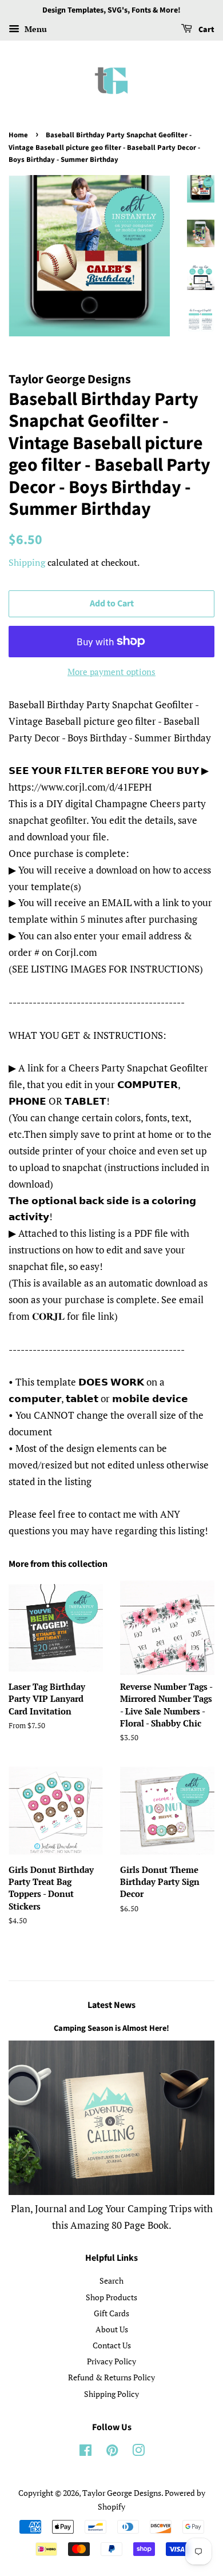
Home (18, 135)
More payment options (111, 672)
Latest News (111, 2005)
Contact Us (112, 2345)
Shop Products (111, 2297)
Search (111, 2281)
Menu (35, 29)
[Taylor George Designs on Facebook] (85, 2452)
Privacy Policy (111, 2361)
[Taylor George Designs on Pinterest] (112, 2452)
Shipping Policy (111, 2394)
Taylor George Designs (122, 2493)
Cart (206, 30)
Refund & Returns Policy (111, 2377)
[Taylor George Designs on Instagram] (138, 2452)
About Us (112, 2329)
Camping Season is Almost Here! (111, 2028)
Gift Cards (111, 2313)
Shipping (27, 562)
